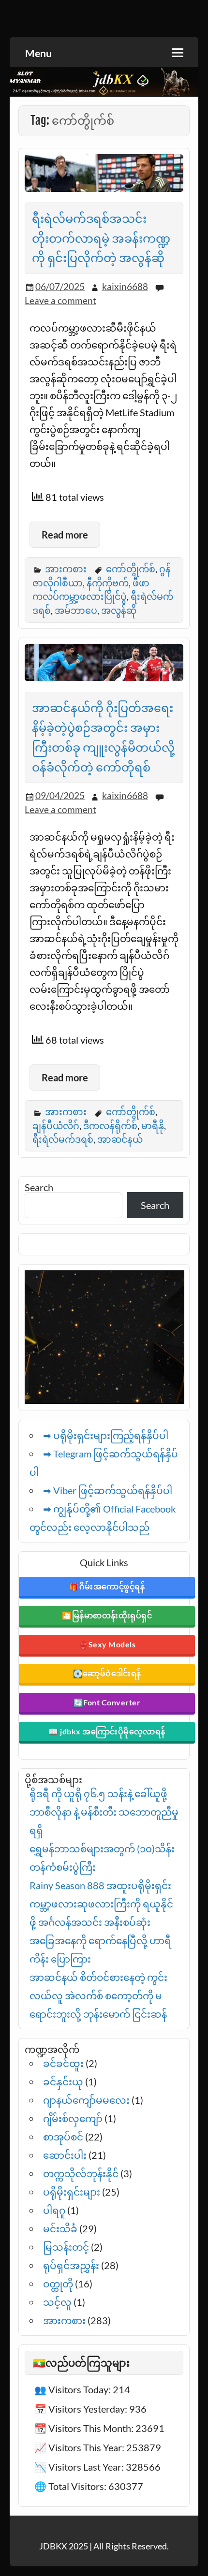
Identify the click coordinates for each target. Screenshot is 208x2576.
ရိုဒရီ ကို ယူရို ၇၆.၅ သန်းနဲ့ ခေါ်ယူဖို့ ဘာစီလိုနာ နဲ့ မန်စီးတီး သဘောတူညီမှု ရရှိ (104, 1812)
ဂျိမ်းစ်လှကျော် (73, 2118)
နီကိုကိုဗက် (108, 583)
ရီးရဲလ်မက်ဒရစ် (63, 1139)
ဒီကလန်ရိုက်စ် (110, 1126)
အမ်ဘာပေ (76, 610)
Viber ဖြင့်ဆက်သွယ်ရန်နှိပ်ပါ (113, 1490)
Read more (65, 535)
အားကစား (66, 569)
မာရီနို (153, 1126)
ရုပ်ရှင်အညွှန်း (71, 2265)
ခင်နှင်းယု (63, 2081)
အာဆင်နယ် (120, 1139)
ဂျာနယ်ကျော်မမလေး (86, 2100)
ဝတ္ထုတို (58, 2284)
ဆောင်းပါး (65, 2155)
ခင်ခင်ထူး (63, 2063)
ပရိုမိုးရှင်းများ (72, 2192)
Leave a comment (60, 300)
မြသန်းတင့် (66, 2247)
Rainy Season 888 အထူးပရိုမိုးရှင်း (100, 1885)
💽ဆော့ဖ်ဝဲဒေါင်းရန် (107, 1673)
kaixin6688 (125, 286)
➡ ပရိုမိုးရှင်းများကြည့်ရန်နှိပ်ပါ (106, 1435)
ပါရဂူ (54, 2210)
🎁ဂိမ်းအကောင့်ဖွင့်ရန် (107, 1586)
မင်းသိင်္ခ (60, 2228)
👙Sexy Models (107, 1644)
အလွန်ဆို (119, 610)
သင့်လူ (57, 2302)
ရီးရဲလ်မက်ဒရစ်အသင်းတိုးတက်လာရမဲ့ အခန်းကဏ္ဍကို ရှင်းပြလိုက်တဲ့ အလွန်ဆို (101, 238)
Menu (38, 53)
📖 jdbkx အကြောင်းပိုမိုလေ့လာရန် (107, 1731)
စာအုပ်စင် (63, 2137)
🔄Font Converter (107, 1702)
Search (39, 1187)
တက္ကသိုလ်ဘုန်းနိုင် (81, 2173)
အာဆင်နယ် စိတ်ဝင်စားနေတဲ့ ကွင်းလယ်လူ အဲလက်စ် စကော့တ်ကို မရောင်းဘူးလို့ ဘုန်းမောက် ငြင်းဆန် (98, 1995)
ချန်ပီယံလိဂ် (56, 1126)
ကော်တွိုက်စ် (131, 569)
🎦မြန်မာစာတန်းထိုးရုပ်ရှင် (107, 1615)
